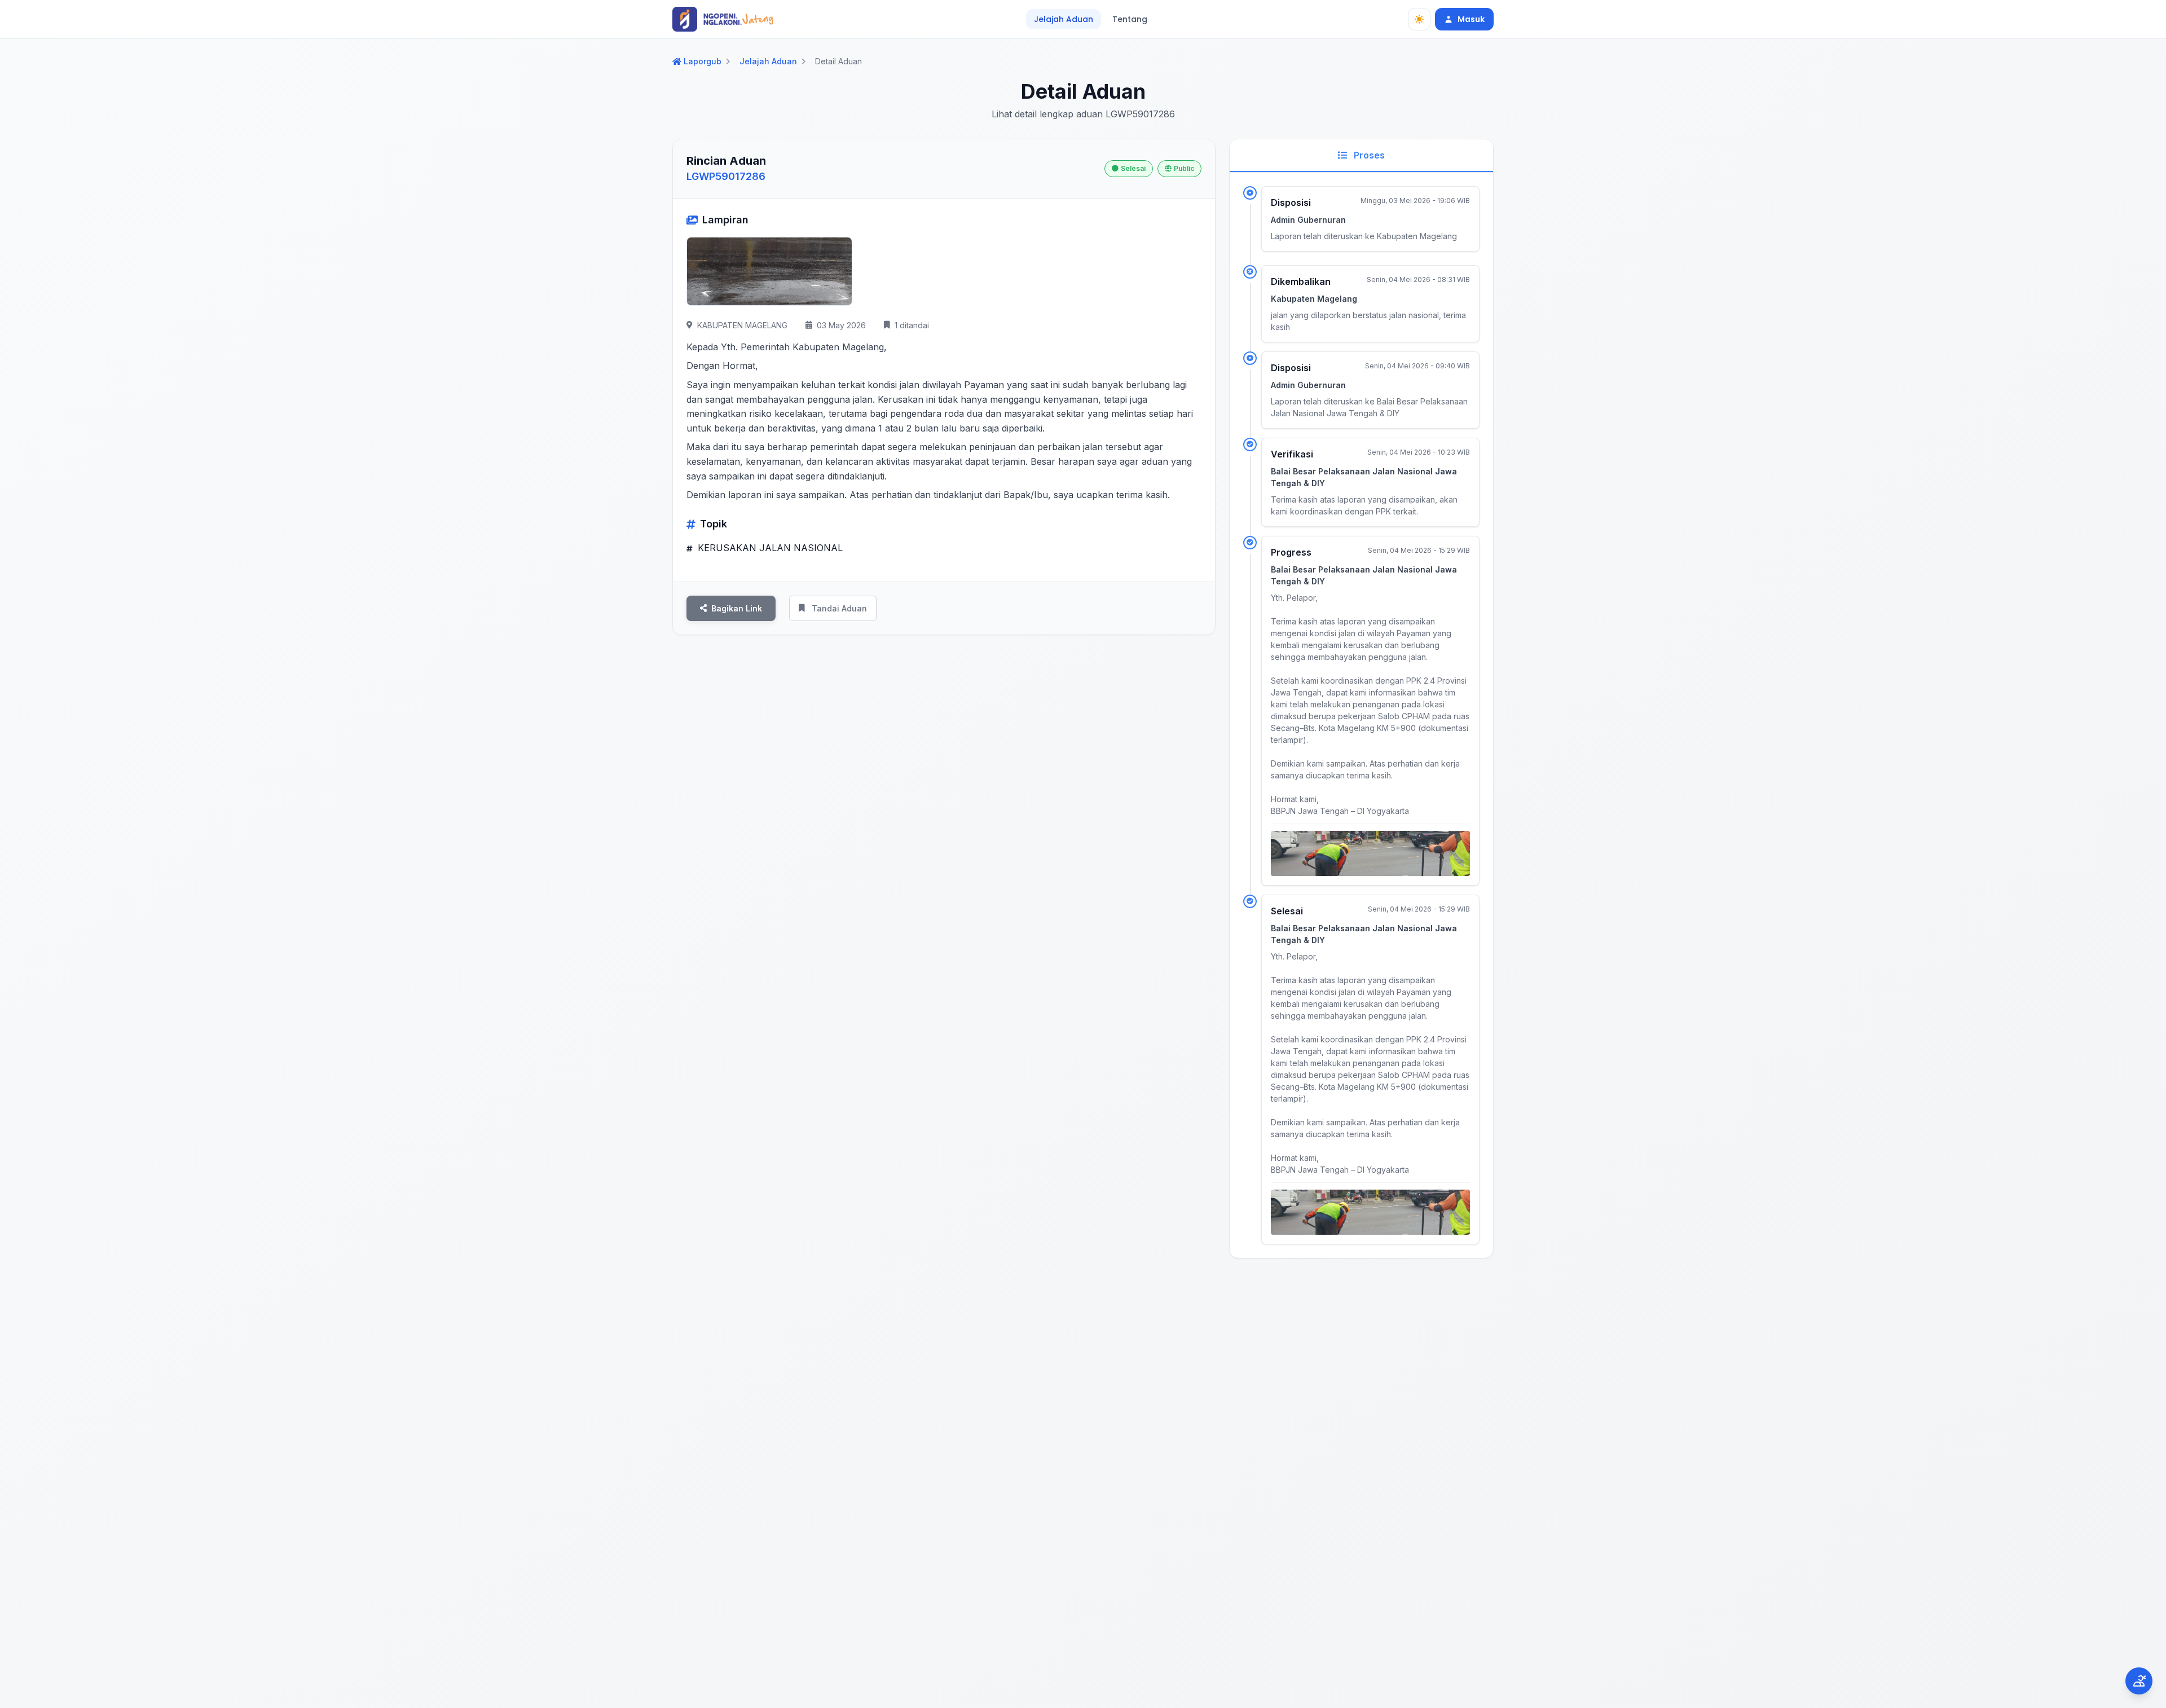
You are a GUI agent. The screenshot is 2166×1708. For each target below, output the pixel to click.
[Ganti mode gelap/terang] (1419, 19)
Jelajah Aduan (1064, 19)
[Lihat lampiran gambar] (1370, 853)
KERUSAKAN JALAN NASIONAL (769, 548)
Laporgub (703, 61)
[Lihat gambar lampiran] (769, 271)
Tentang (1130, 19)
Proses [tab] (1368, 155)
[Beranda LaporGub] (723, 19)
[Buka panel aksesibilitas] (2139, 1681)
